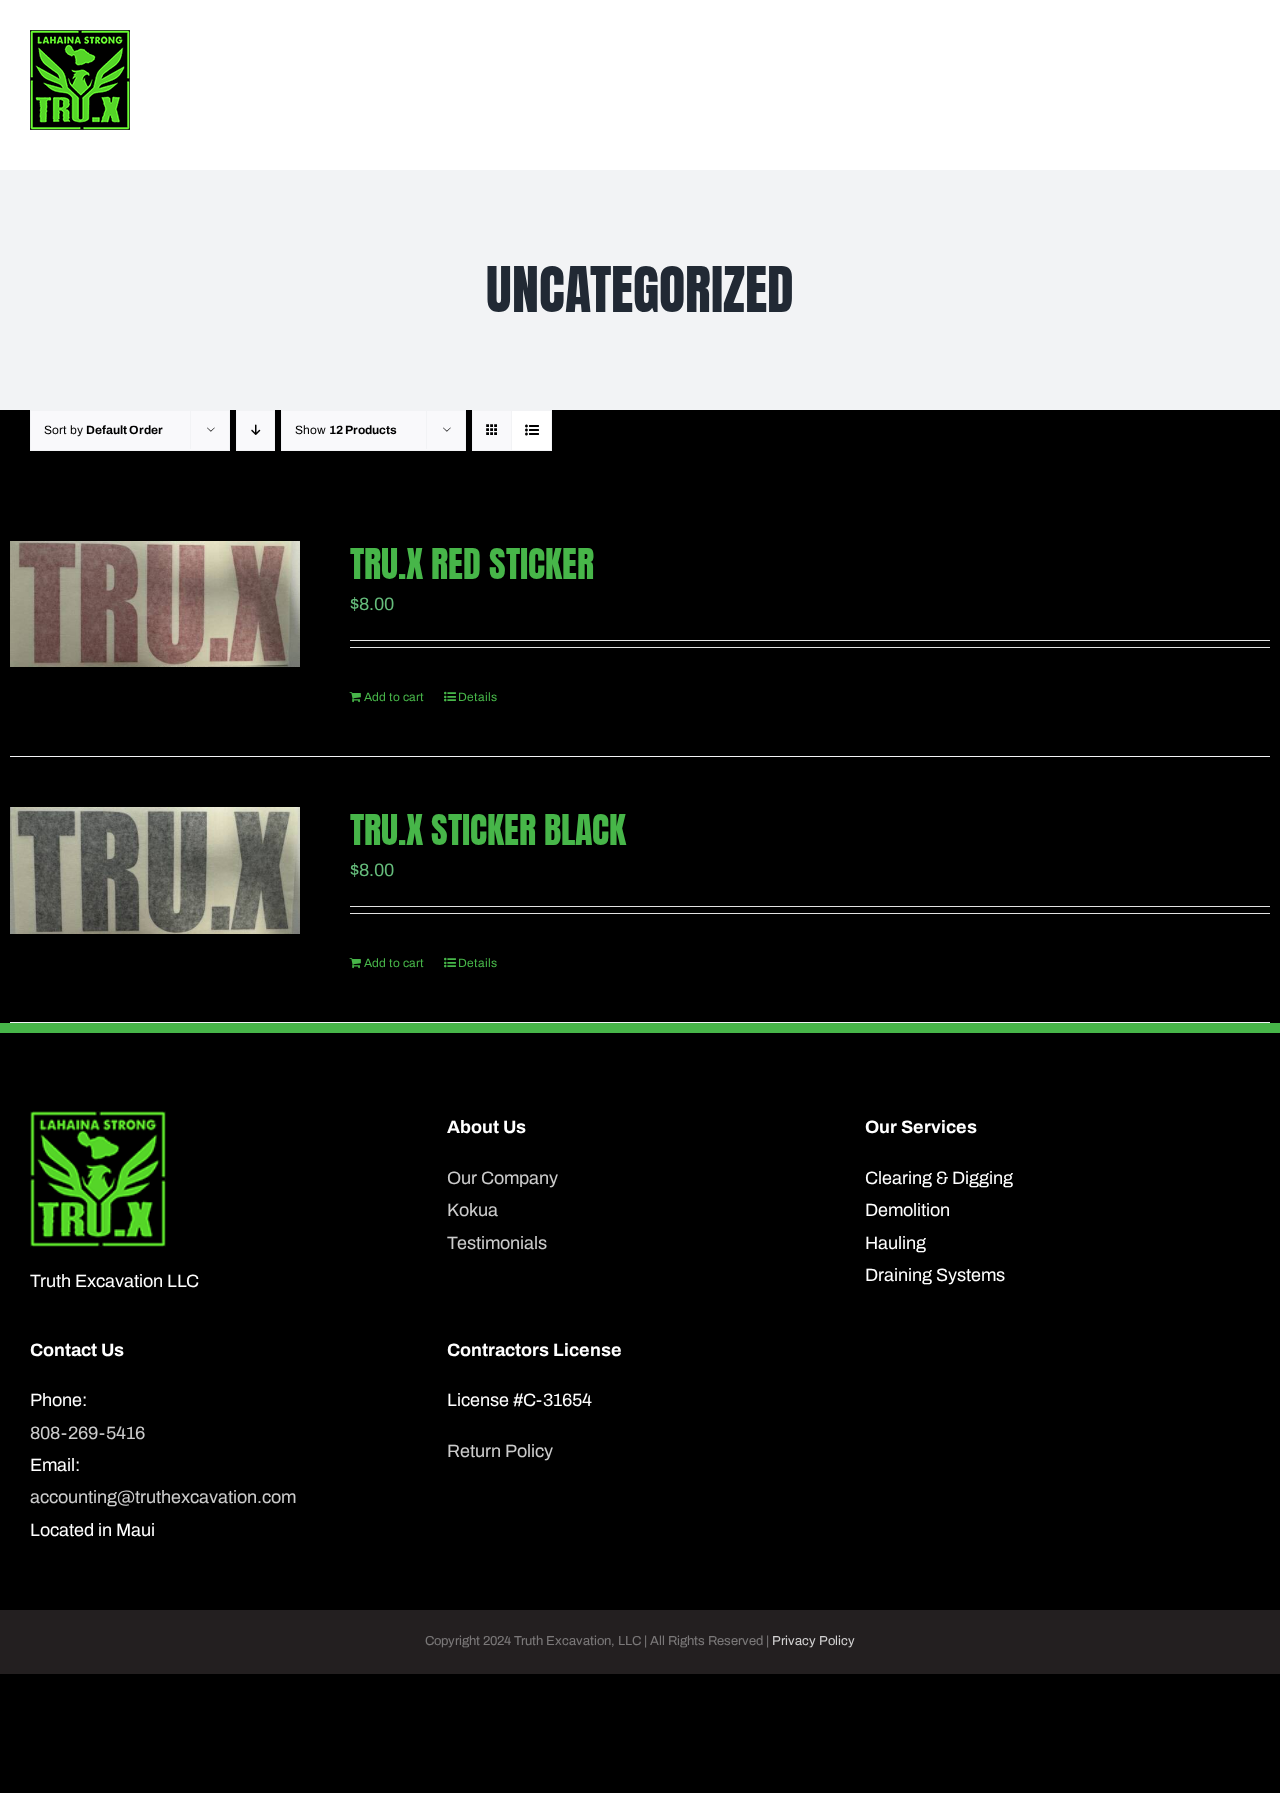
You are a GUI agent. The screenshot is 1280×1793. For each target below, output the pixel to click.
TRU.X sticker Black (488, 830)
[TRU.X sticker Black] (155, 870)
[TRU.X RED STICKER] (155, 604)
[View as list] (531, 430)
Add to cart (394, 697)
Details (477, 697)
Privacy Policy (813, 1641)
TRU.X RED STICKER (472, 564)
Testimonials (497, 1243)
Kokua (472, 1210)
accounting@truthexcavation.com (163, 1497)
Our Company (502, 1178)
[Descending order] (255, 430)
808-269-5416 (87, 1433)
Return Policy (500, 1451)
